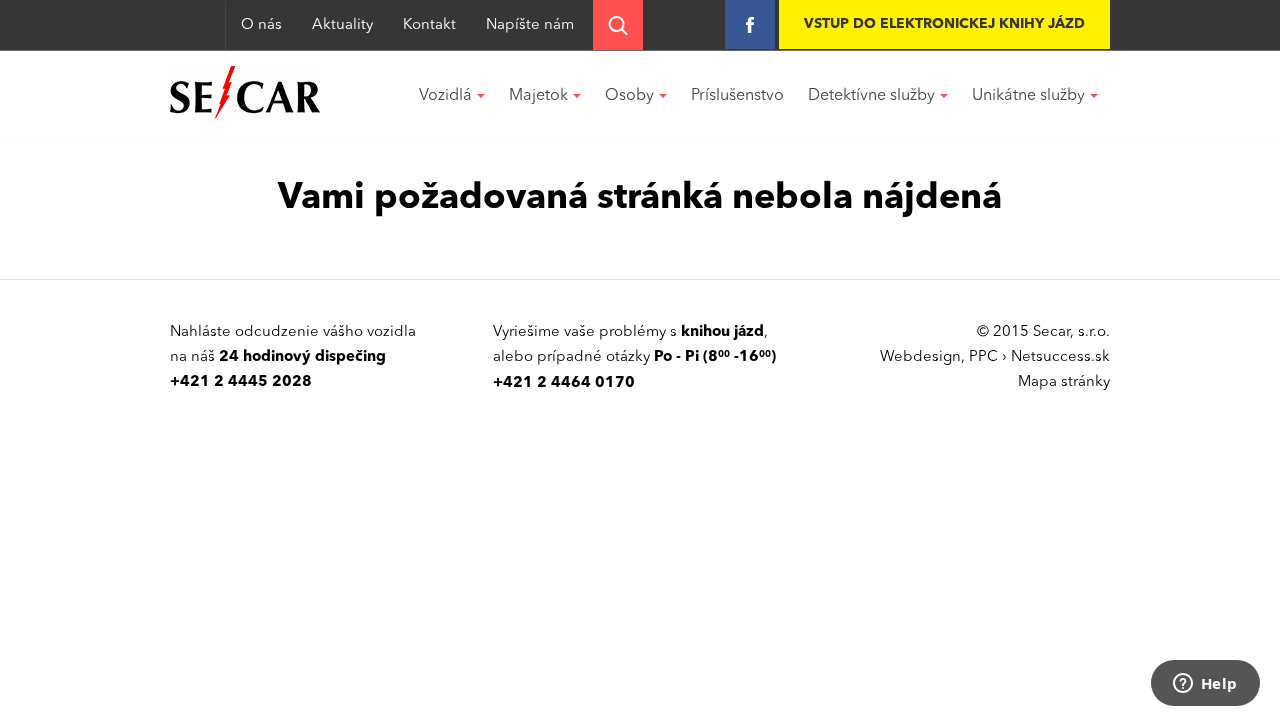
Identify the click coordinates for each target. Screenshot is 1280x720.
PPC (983, 357)
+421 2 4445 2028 (241, 382)
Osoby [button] (629, 96)
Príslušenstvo (737, 96)
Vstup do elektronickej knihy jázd (944, 24)
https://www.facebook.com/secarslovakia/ (750, 24)
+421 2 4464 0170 (564, 383)
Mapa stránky (1064, 382)
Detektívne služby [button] (871, 96)
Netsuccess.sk (1060, 357)
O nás (261, 25)
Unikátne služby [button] (1028, 96)
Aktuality (342, 25)
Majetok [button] (538, 96)
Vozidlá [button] (445, 96)
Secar (245, 93)
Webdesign (920, 357)
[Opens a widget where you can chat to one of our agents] (1205, 685)
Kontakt (429, 25)
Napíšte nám (530, 25)
